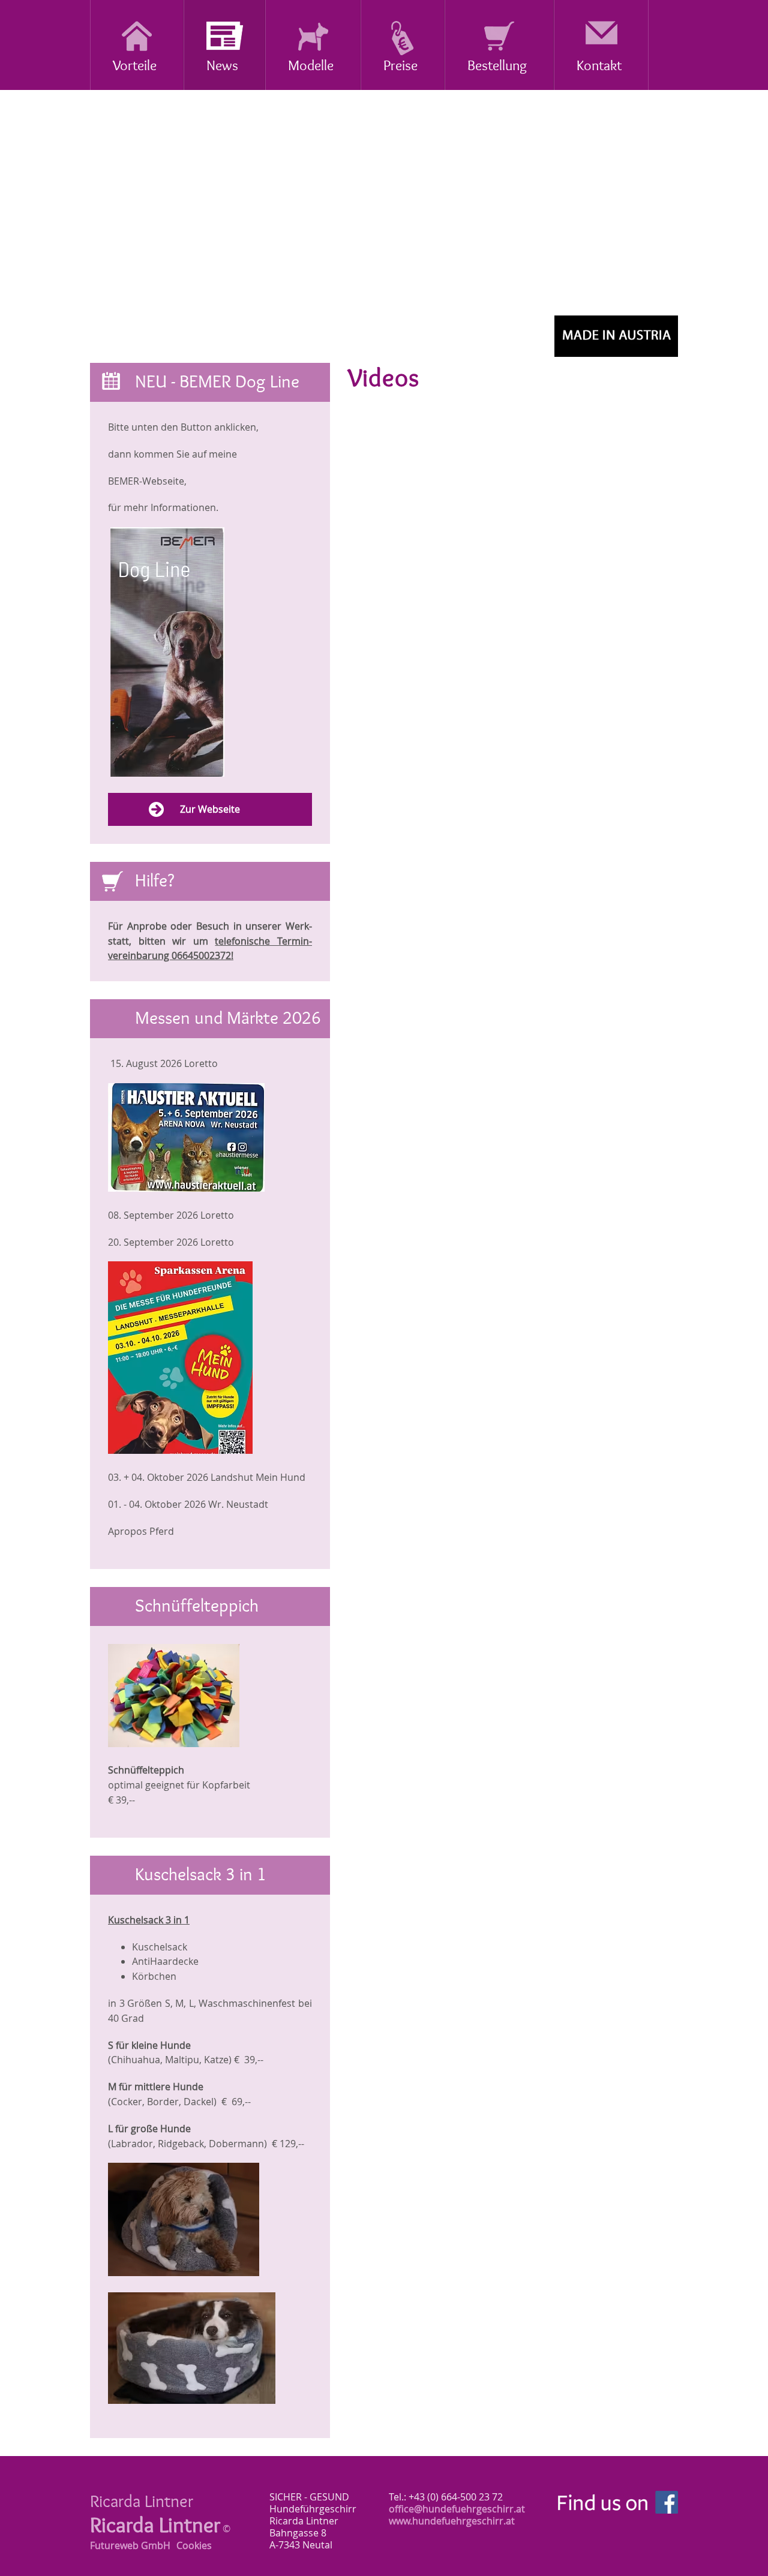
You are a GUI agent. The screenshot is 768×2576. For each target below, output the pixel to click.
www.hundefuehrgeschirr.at (452, 2521)
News (222, 66)
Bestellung (497, 66)
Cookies (194, 2545)
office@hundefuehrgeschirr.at (457, 2509)
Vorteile (135, 66)
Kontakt (599, 66)
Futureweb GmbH (130, 2545)
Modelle (311, 66)
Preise (400, 66)
